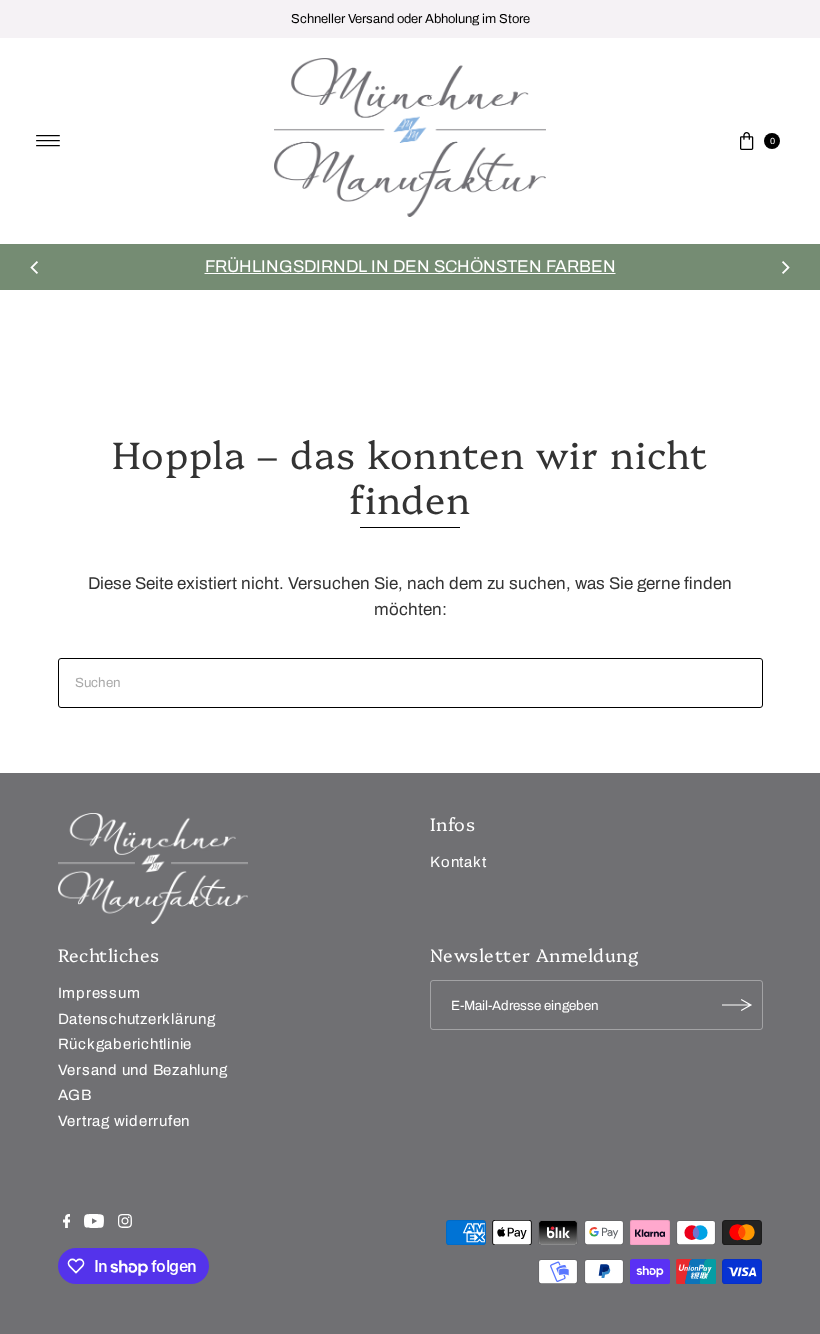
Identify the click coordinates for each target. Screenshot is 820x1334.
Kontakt (458, 862)
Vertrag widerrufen (124, 1121)
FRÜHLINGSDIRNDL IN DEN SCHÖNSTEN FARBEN (410, 266)
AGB (75, 1095)
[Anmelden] (738, 1005)
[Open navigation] (48, 141)
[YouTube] (94, 1223)
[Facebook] (67, 1223)
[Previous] (35, 267)
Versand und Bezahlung (143, 1070)
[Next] (785, 267)
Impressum (99, 993)
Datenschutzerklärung (137, 1019)
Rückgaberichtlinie (125, 1044)
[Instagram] (125, 1223)
